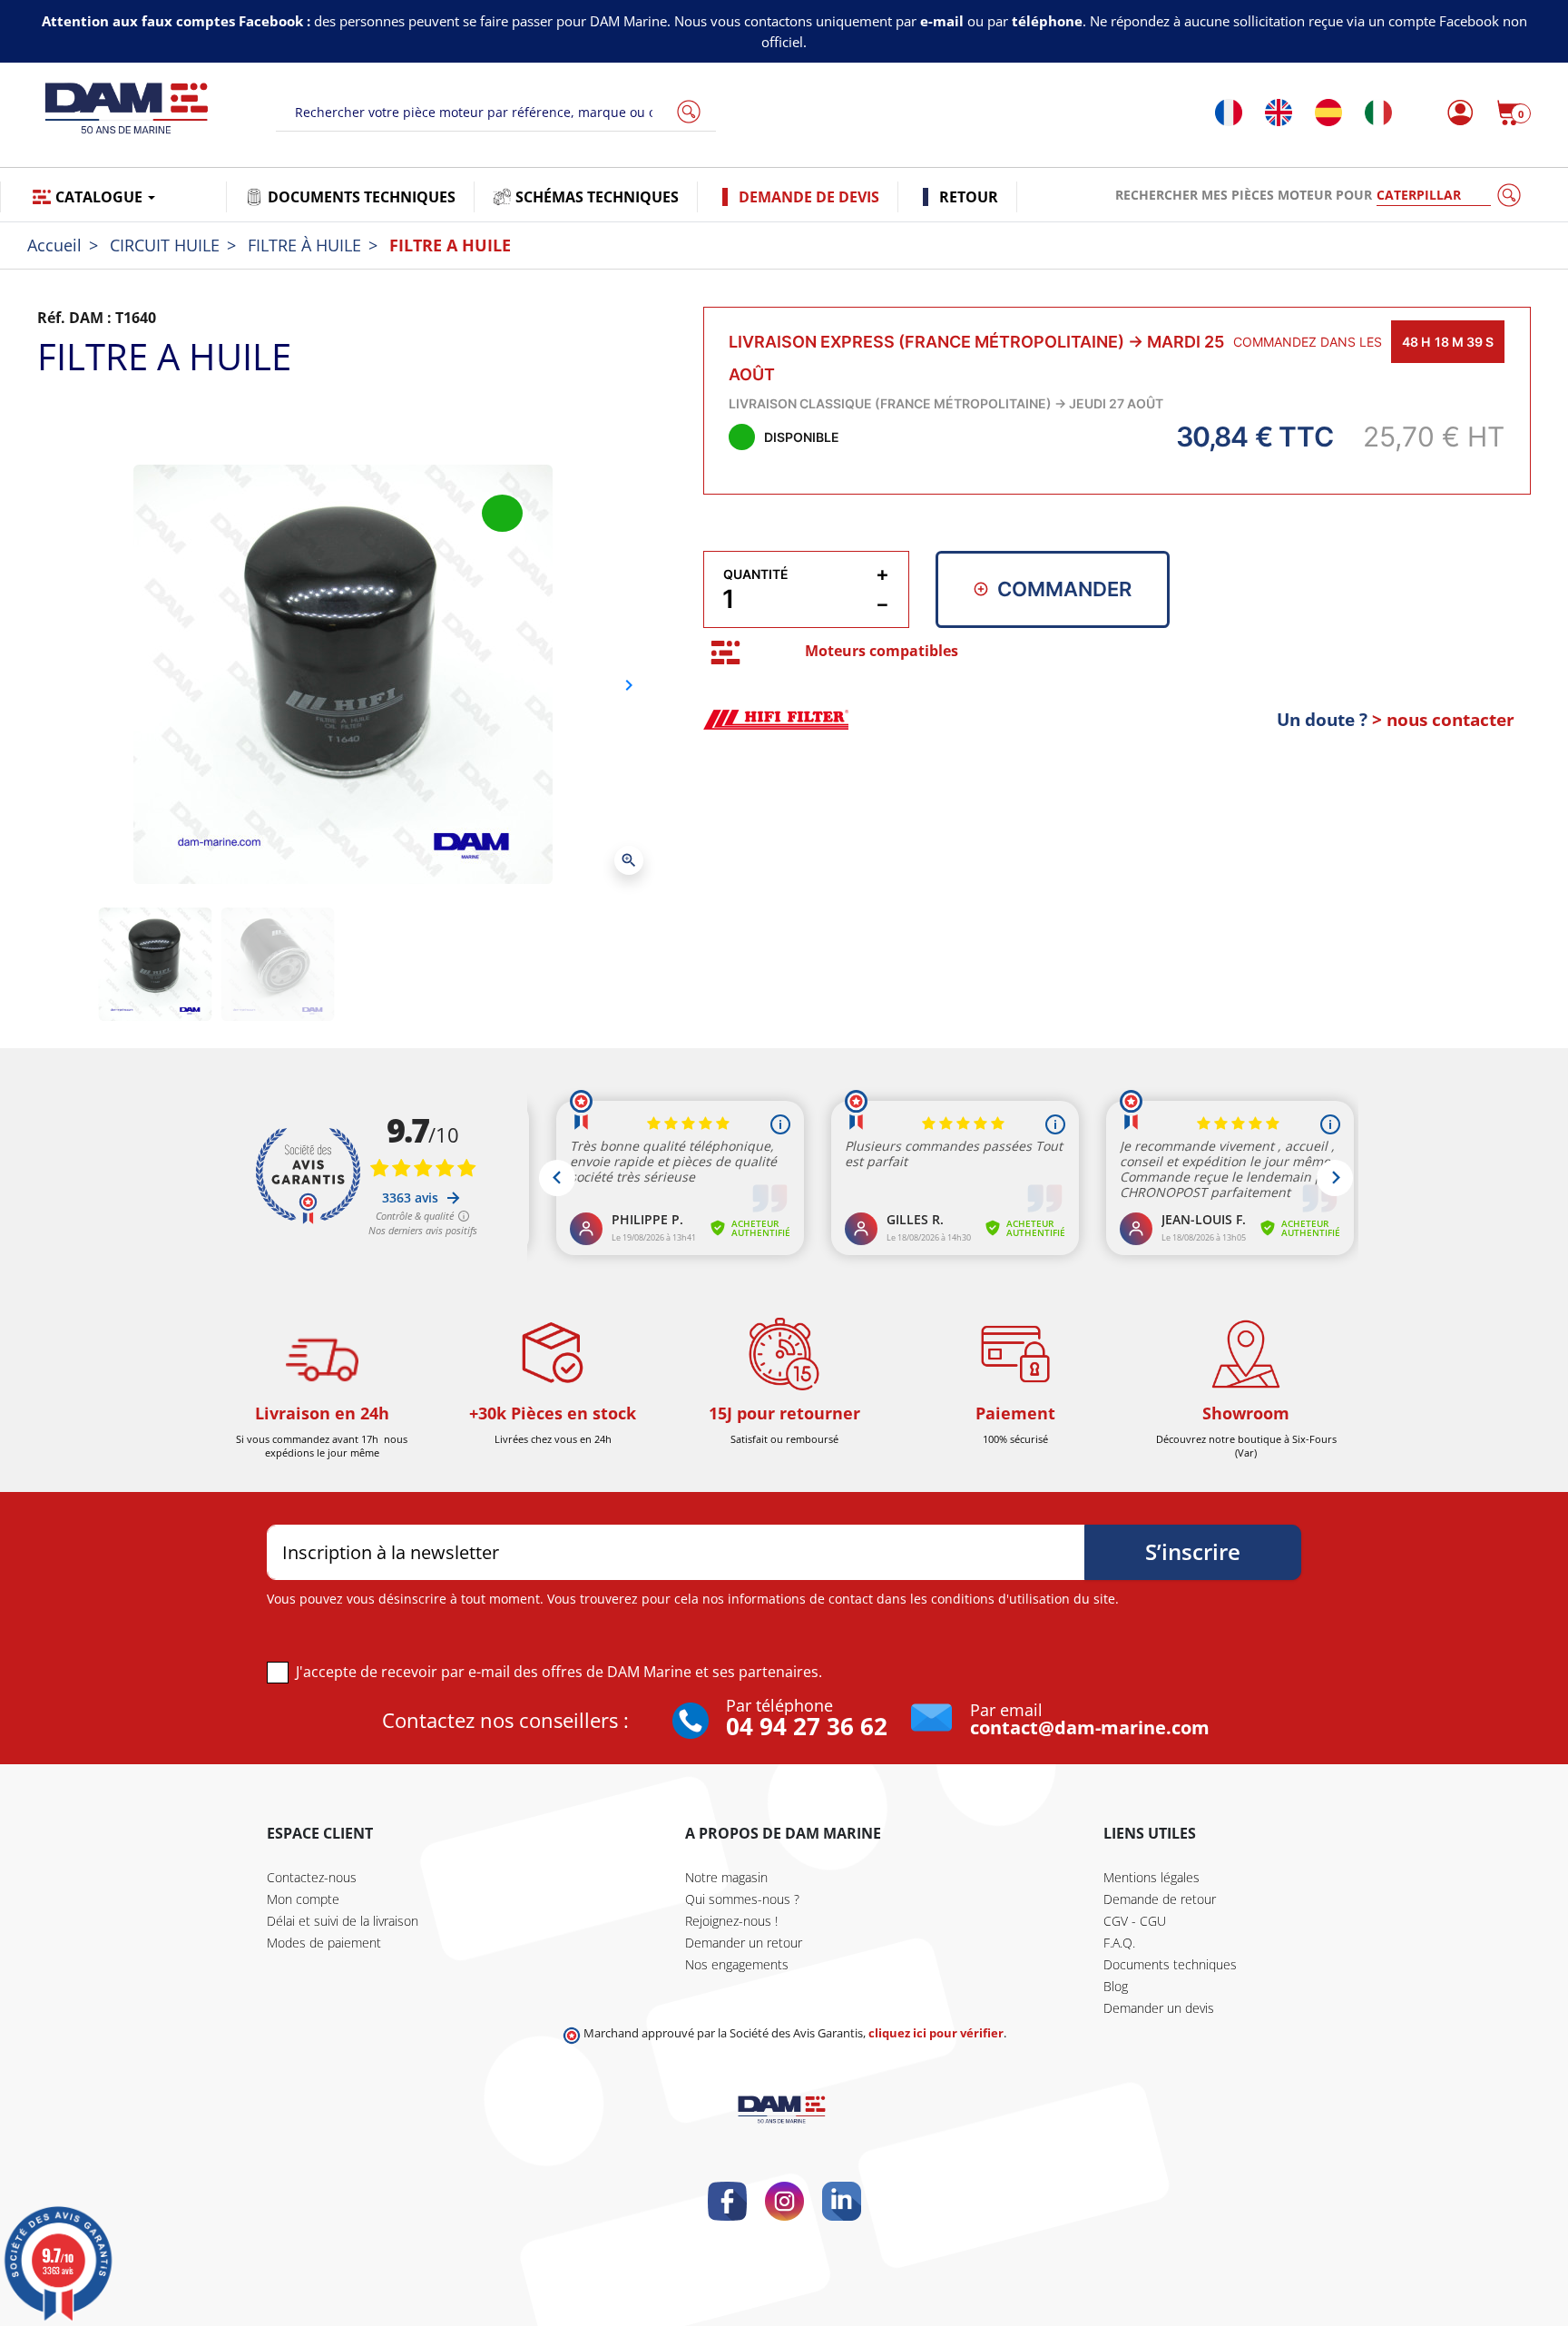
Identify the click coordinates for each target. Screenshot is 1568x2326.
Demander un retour (744, 1943)
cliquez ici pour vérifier (936, 2033)
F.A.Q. (1119, 1943)
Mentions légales (1151, 1877)
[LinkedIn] (842, 2201)
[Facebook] (727, 2201)
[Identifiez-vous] (1455, 113)
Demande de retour (1160, 1899)
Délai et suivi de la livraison (343, 1921)
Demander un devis (1159, 2008)
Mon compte (303, 1899)
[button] (1514, 113)
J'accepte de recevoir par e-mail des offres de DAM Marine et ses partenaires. (559, 1672)
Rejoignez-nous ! (731, 1921)
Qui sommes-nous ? (742, 1899)
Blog (1116, 1986)
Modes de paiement (324, 1943)
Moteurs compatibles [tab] (882, 651)
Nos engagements (737, 1964)
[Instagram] (784, 2201)
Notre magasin (726, 1877)
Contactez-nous (312, 1877)
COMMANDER (1064, 589)
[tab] (725, 652)
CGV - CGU (1135, 1921)
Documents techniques (1170, 1964)
